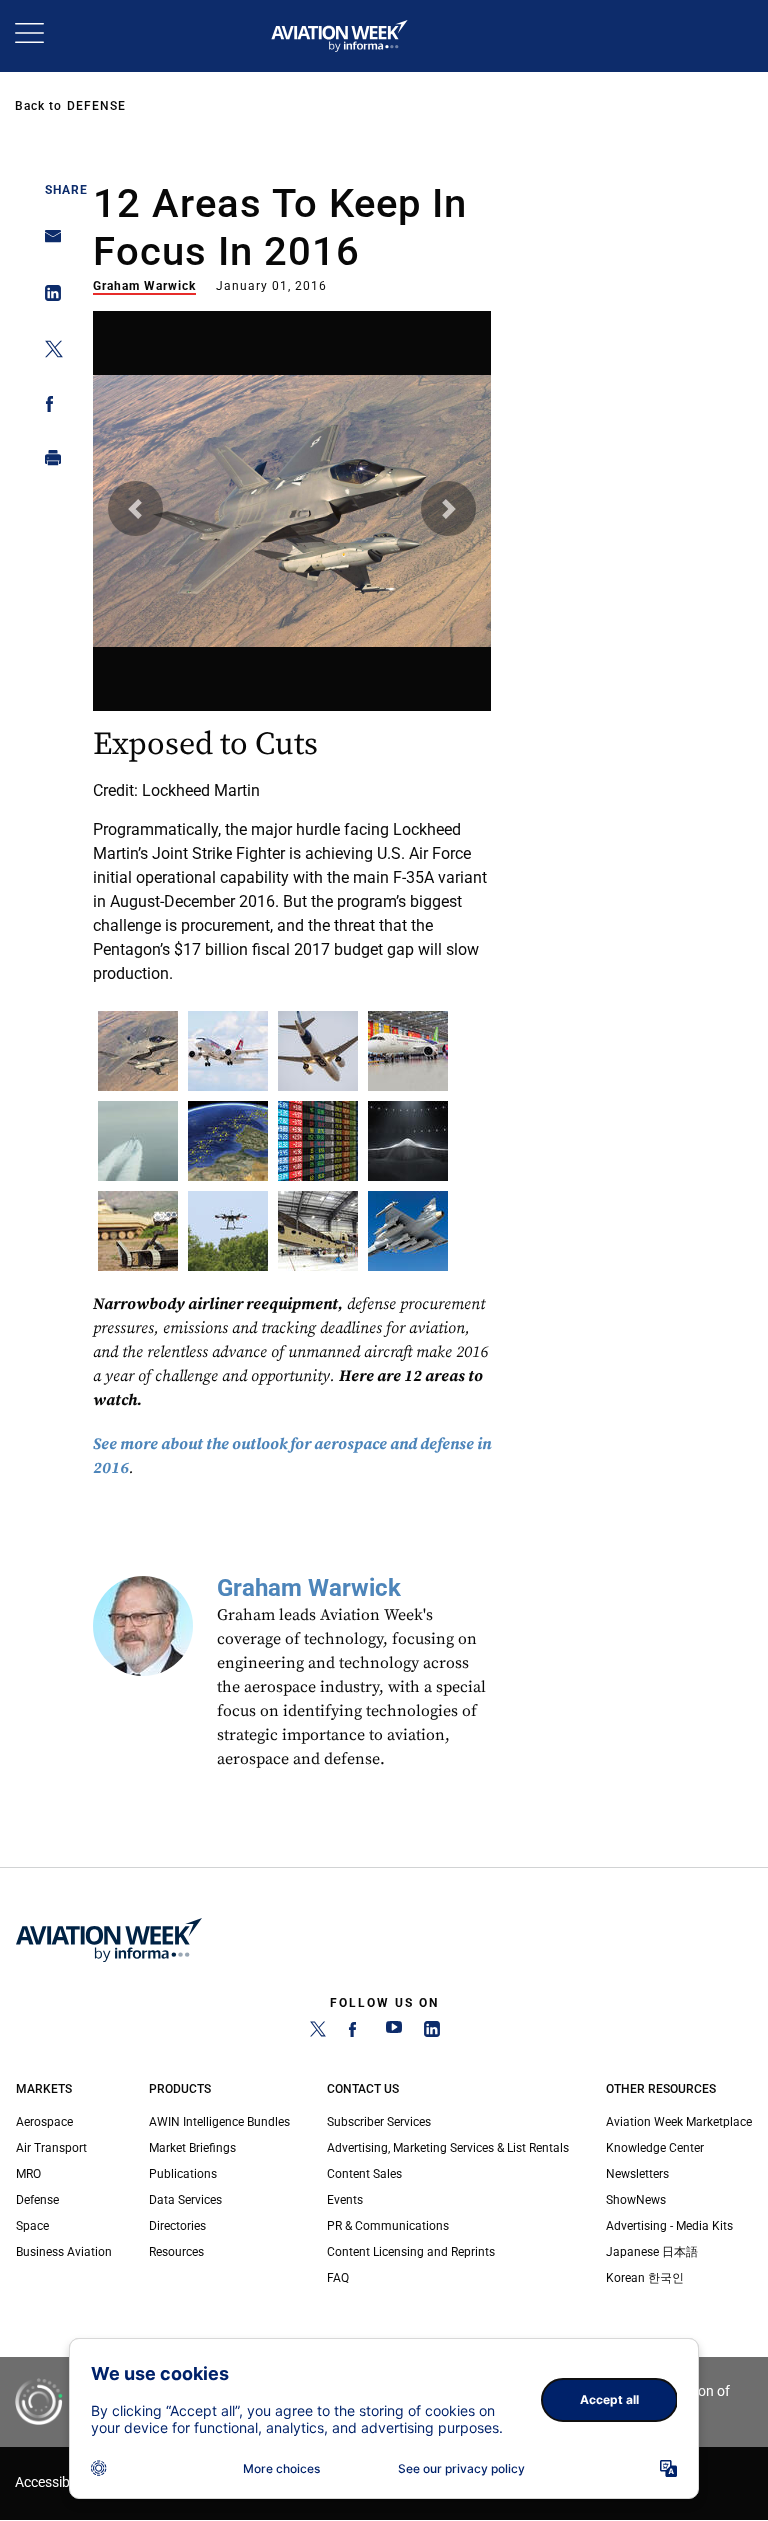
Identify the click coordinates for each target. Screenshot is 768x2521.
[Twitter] (318, 2033)
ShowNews (636, 2200)
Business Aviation (64, 2252)
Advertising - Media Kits (669, 2226)
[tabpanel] (292, 651)
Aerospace (44, 2122)
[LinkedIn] (432, 2033)
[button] (135, 508)
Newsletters (637, 2174)
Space (32, 2226)
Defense (96, 106)
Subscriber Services (379, 2122)
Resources (176, 2252)
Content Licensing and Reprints (411, 2252)
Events (345, 2200)
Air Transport (51, 2148)
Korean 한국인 (645, 2278)
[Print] (47, 462)
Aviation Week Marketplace (679, 2122)
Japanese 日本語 (652, 2252)
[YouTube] (394, 2033)
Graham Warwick (144, 286)
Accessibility (53, 2482)
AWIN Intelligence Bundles (219, 2122)
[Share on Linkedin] (47, 297)
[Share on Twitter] (47, 352)
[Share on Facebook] (47, 407)
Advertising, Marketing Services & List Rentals (448, 2148)
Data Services (185, 2200)
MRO (28, 2174)
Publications (183, 2174)
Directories (177, 2226)
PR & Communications (388, 2226)
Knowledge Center (655, 2148)
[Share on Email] (47, 242)
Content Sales (364, 2174)
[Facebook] (356, 2033)
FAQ (338, 2278)
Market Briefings (192, 2148)
